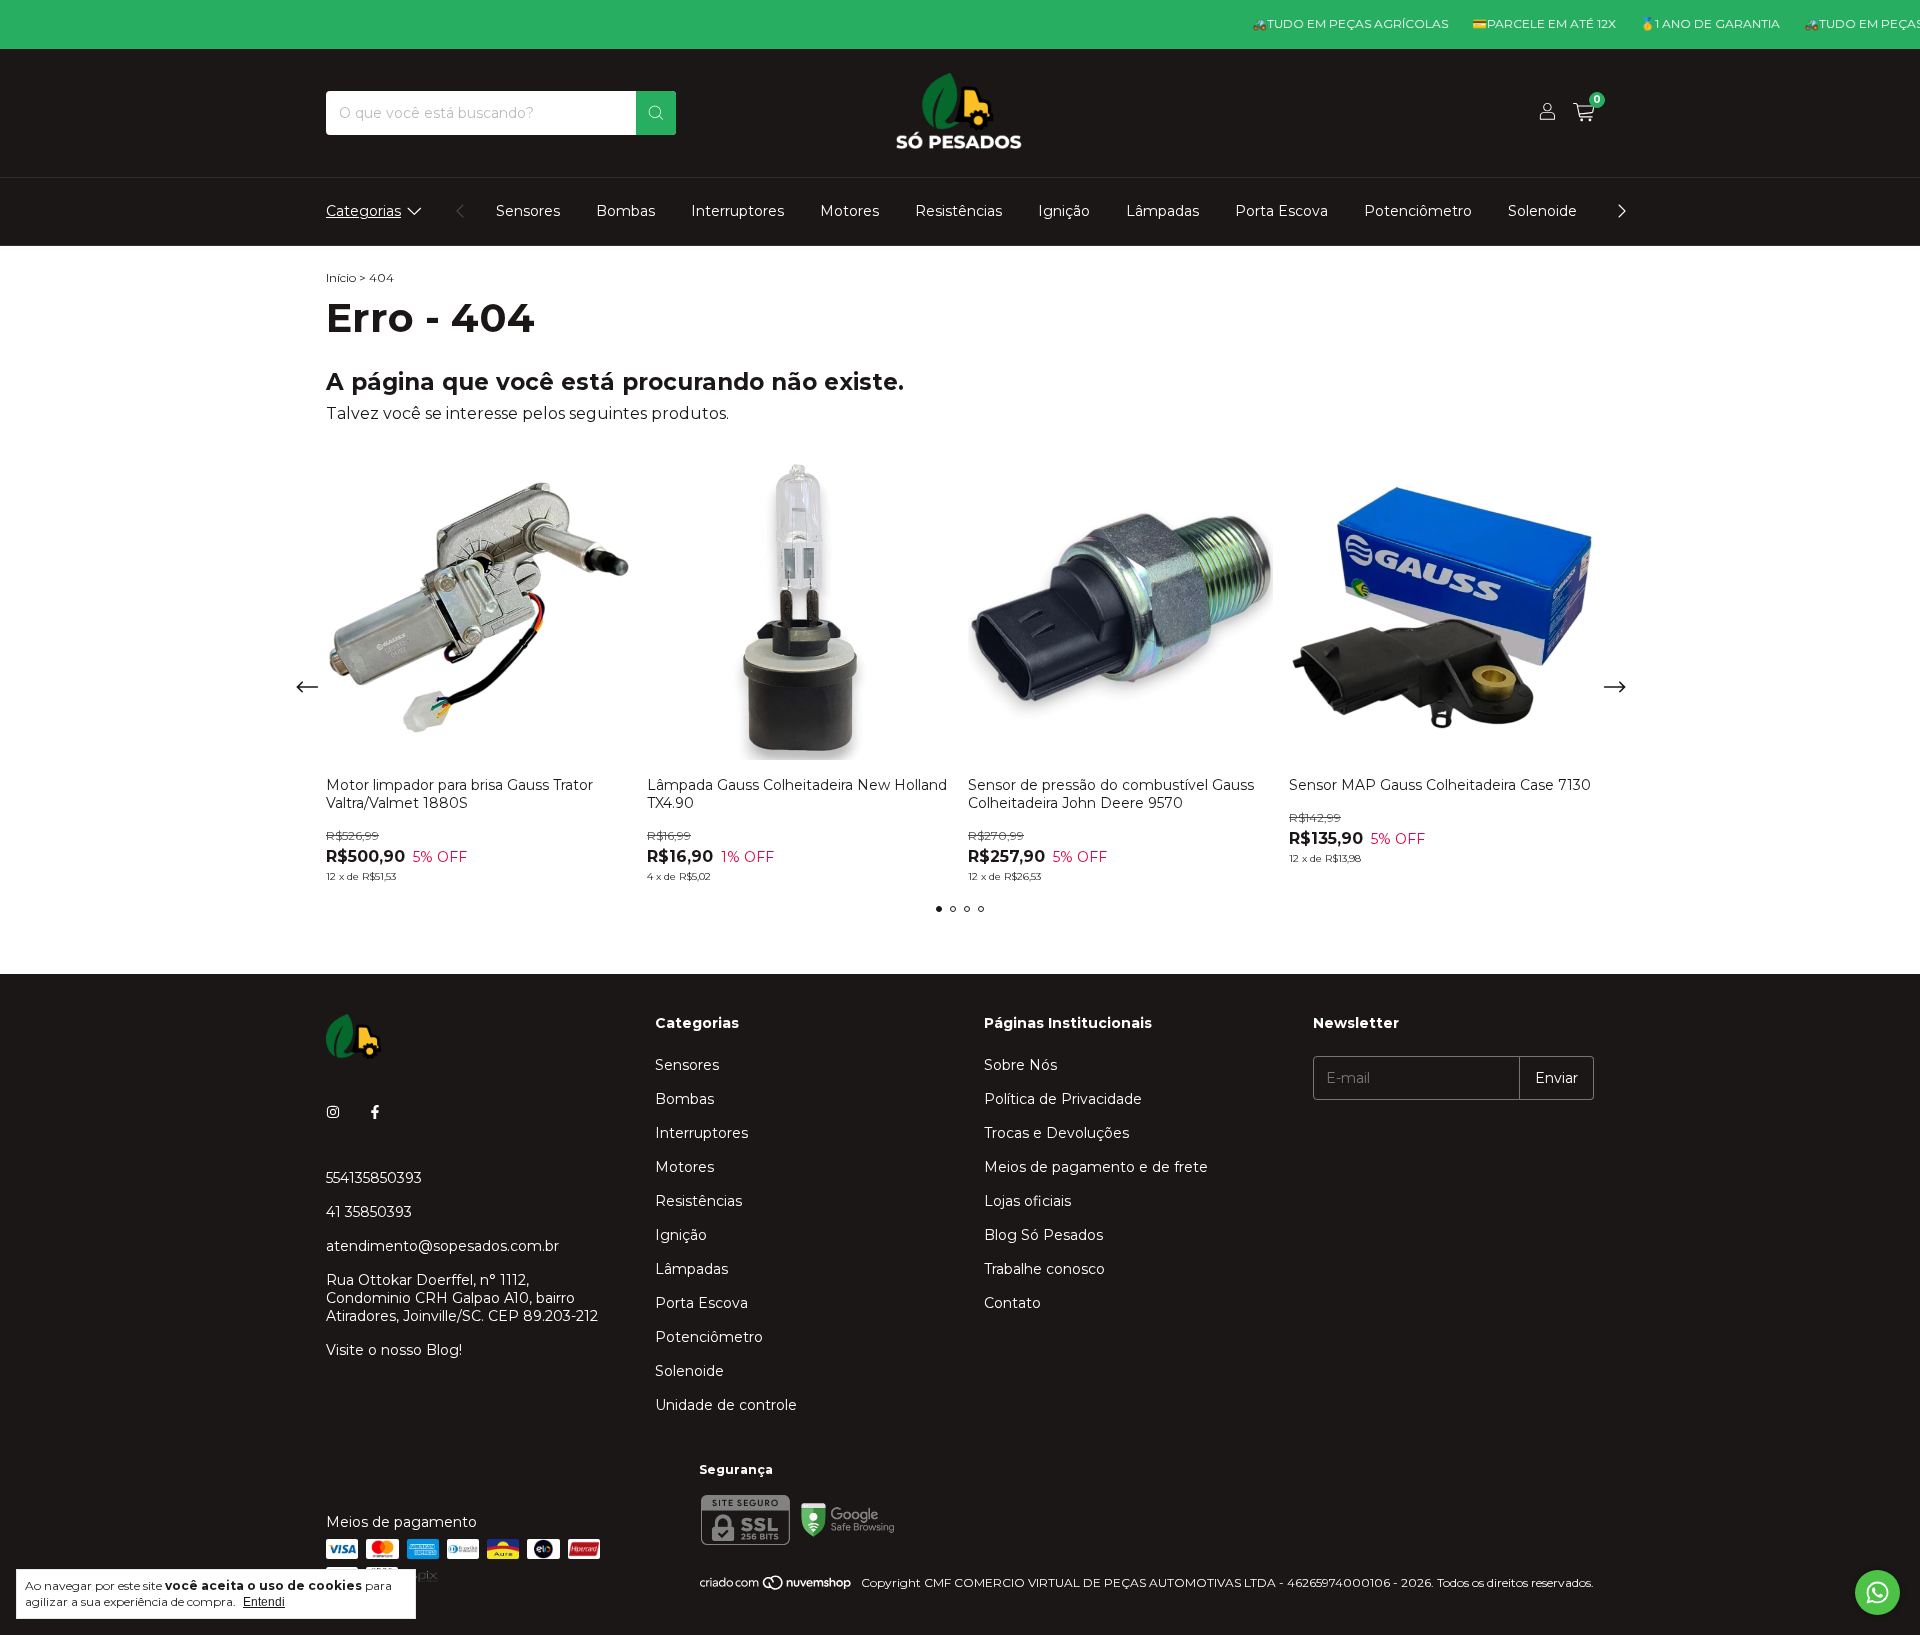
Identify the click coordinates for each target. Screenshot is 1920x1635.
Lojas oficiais (1027, 1201)
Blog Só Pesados (1043, 1235)
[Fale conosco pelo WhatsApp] (1877, 1592)
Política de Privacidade (1063, 1099)
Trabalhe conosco (1044, 1269)
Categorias (363, 211)
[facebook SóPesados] (375, 1112)
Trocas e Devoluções (1056, 1133)
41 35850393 (369, 1212)
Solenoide (1542, 211)
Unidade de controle (726, 1405)
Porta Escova (1281, 211)
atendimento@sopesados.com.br (442, 1246)
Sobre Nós (1020, 1065)
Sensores (528, 211)
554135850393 (374, 1178)
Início (341, 277)
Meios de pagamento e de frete (1096, 1167)
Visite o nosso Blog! (394, 1350)
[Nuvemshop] (776, 1587)
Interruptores (737, 211)
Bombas (625, 211)
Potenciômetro (1418, 211)
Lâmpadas (1162, 211)
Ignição (1064, 211)
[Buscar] (656, 113)
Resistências (958, 211)
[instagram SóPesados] (333, 1112)
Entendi (264, 1602)
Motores (849, 211)
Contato (1012, 1303)
